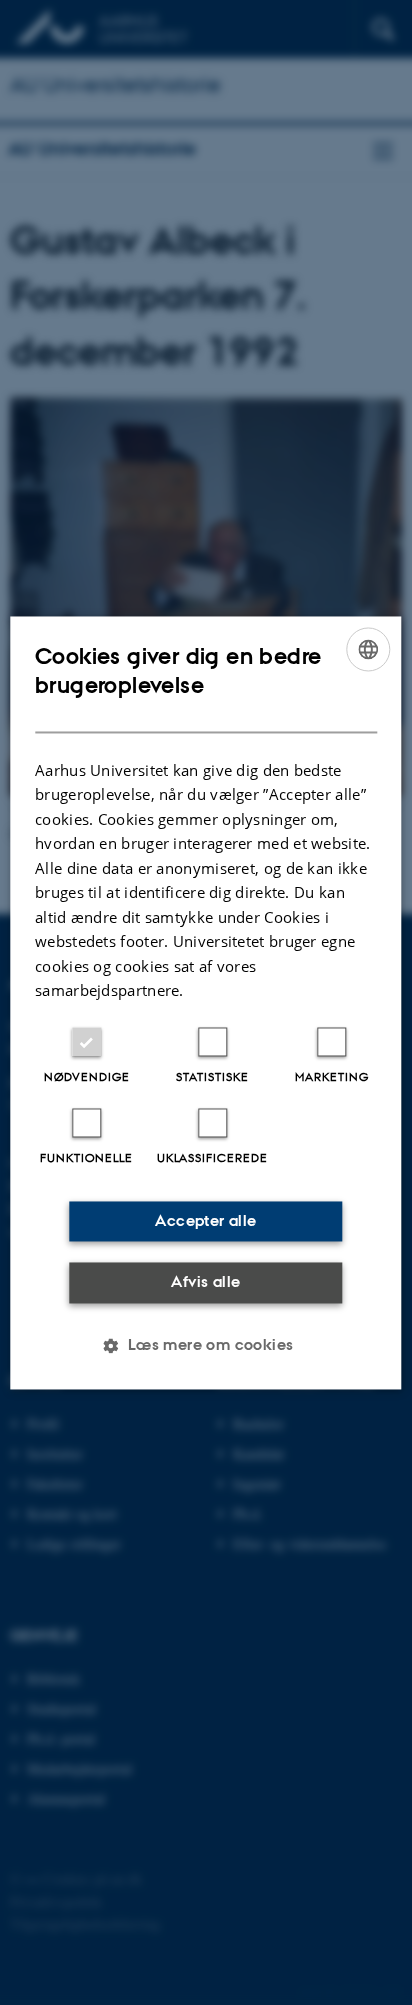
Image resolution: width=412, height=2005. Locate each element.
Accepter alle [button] (205, 1220)
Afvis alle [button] (205, 1282)
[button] (205, 1345)
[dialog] (205, 1002)
